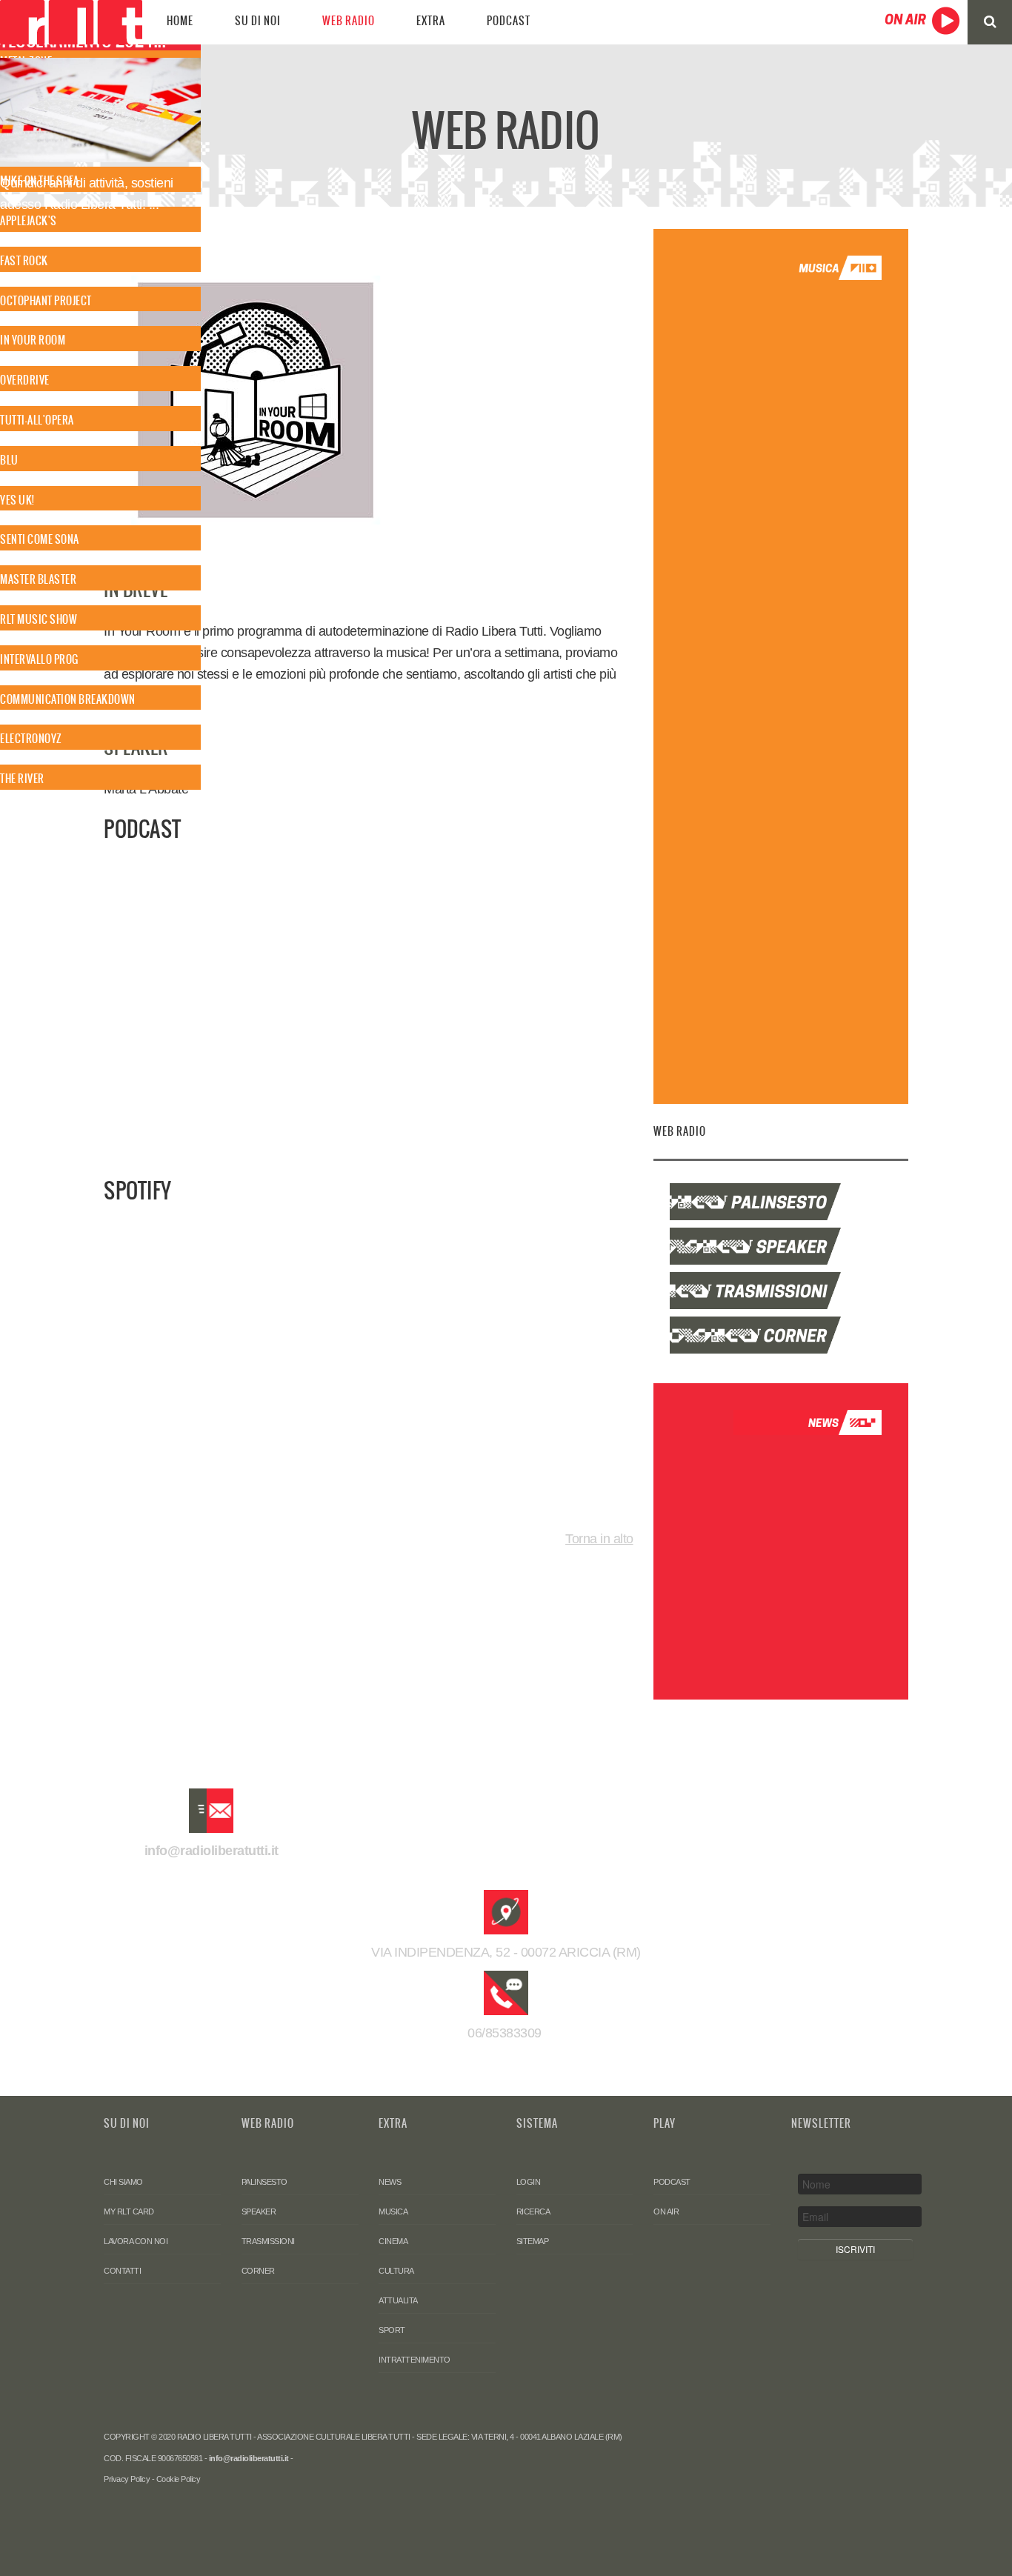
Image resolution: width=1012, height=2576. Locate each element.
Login (529, 2182)
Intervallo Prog (39, 659)
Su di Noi (258, 21)
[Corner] (780, 1335)
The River (22, 779)
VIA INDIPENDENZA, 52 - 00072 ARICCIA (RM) (506, 1952)
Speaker (259, 2211)
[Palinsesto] (780, 1202)
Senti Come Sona (40, 539)
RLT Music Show (39, 619)
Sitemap (533, 2241)
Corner (258, 2271)
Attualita (398, 2300)
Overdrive (25, 380)
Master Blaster (38, 579)
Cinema (393, 2241)
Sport (392, 2330)
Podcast (509, 21)
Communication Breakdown (68, 699)
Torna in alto (599, 1539)
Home (180, 21)
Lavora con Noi (136, 2241)
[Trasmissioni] (780, 1291)
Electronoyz (31, 739)
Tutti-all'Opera (37, 420)
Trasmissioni (268, 2241)
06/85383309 (506, 2033)
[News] (808, 1422)
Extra (431, 21)
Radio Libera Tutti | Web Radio (71, 22)
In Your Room (33, 340)
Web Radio (349, 21)
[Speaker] (780, 1246)
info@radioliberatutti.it (212, 1851)
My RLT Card (129, 2211)
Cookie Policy (179, 2479)
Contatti (122, 2271)
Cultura (396, 2271)
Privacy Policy (127, 2479)
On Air (666, 2211)
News (390, 2182)
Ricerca (533, 2211)
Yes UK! (17, 500)
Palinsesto (264, 2182)
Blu (9, 460)
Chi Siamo (123, 2182)
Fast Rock (24, 261)
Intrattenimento (415, 2360)
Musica (393, 2211)
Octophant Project (46, 301)
